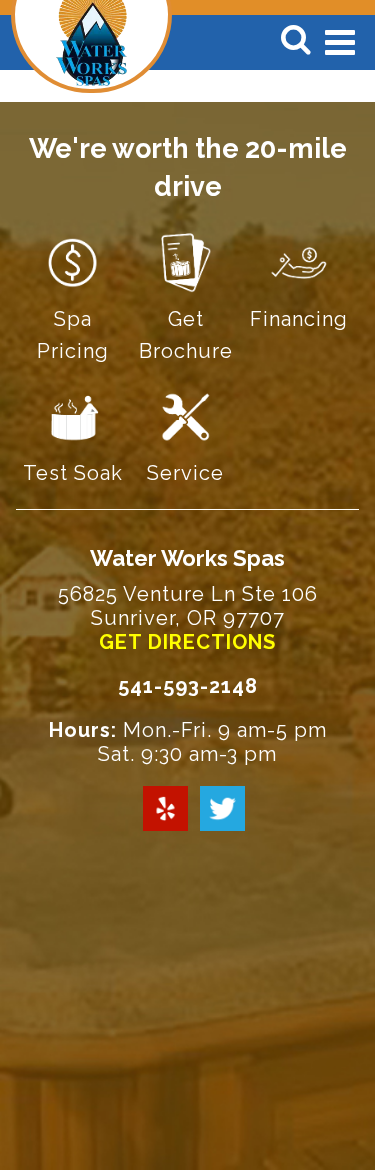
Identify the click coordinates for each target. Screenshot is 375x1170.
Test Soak (73, 473)
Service (185, 473)
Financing (299, 319)
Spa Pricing (73, 335)
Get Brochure (186, 335)
